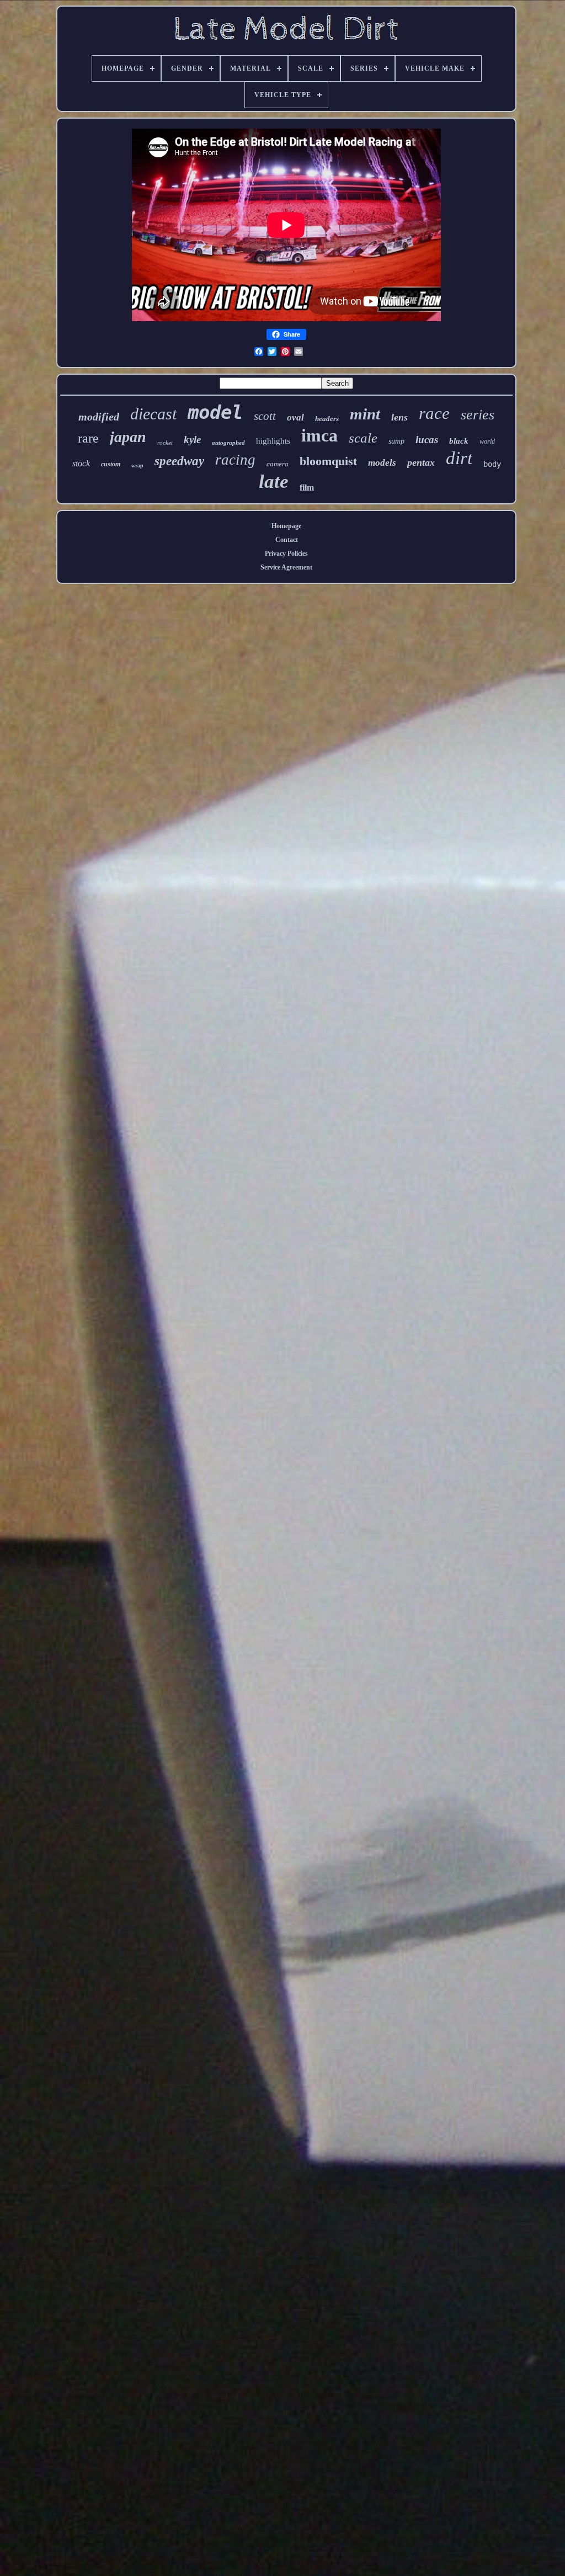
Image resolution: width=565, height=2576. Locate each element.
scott (265, 416)
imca (319, 435)
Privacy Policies (286, 553)
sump (396, 441)
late (274, 481)
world (487, 441)
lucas (427, 440)
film (307, 488)
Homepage (286, 526)
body (492, 464)
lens (399, 417)
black (459, 441)
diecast (153, 414)
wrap (137, 465)
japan (128, 437)
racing (235, 460)
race (434, 413)
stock (81, 463)
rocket (165, 443)
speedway (179, 461)
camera (278, 464)
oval (295, 417)
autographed (228, 443)
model (215, 412)
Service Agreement (286, 567)
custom (111, 464)
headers (327, 419)
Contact (287, 540)
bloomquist (328, 461)
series (478, 415)
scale (363, 438)
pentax (421, 462)
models (382, 463)
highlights (273, 441)
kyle (192, 440)
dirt (459, 458)
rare (88, 438)
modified (99, 417)
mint (365, 414)
